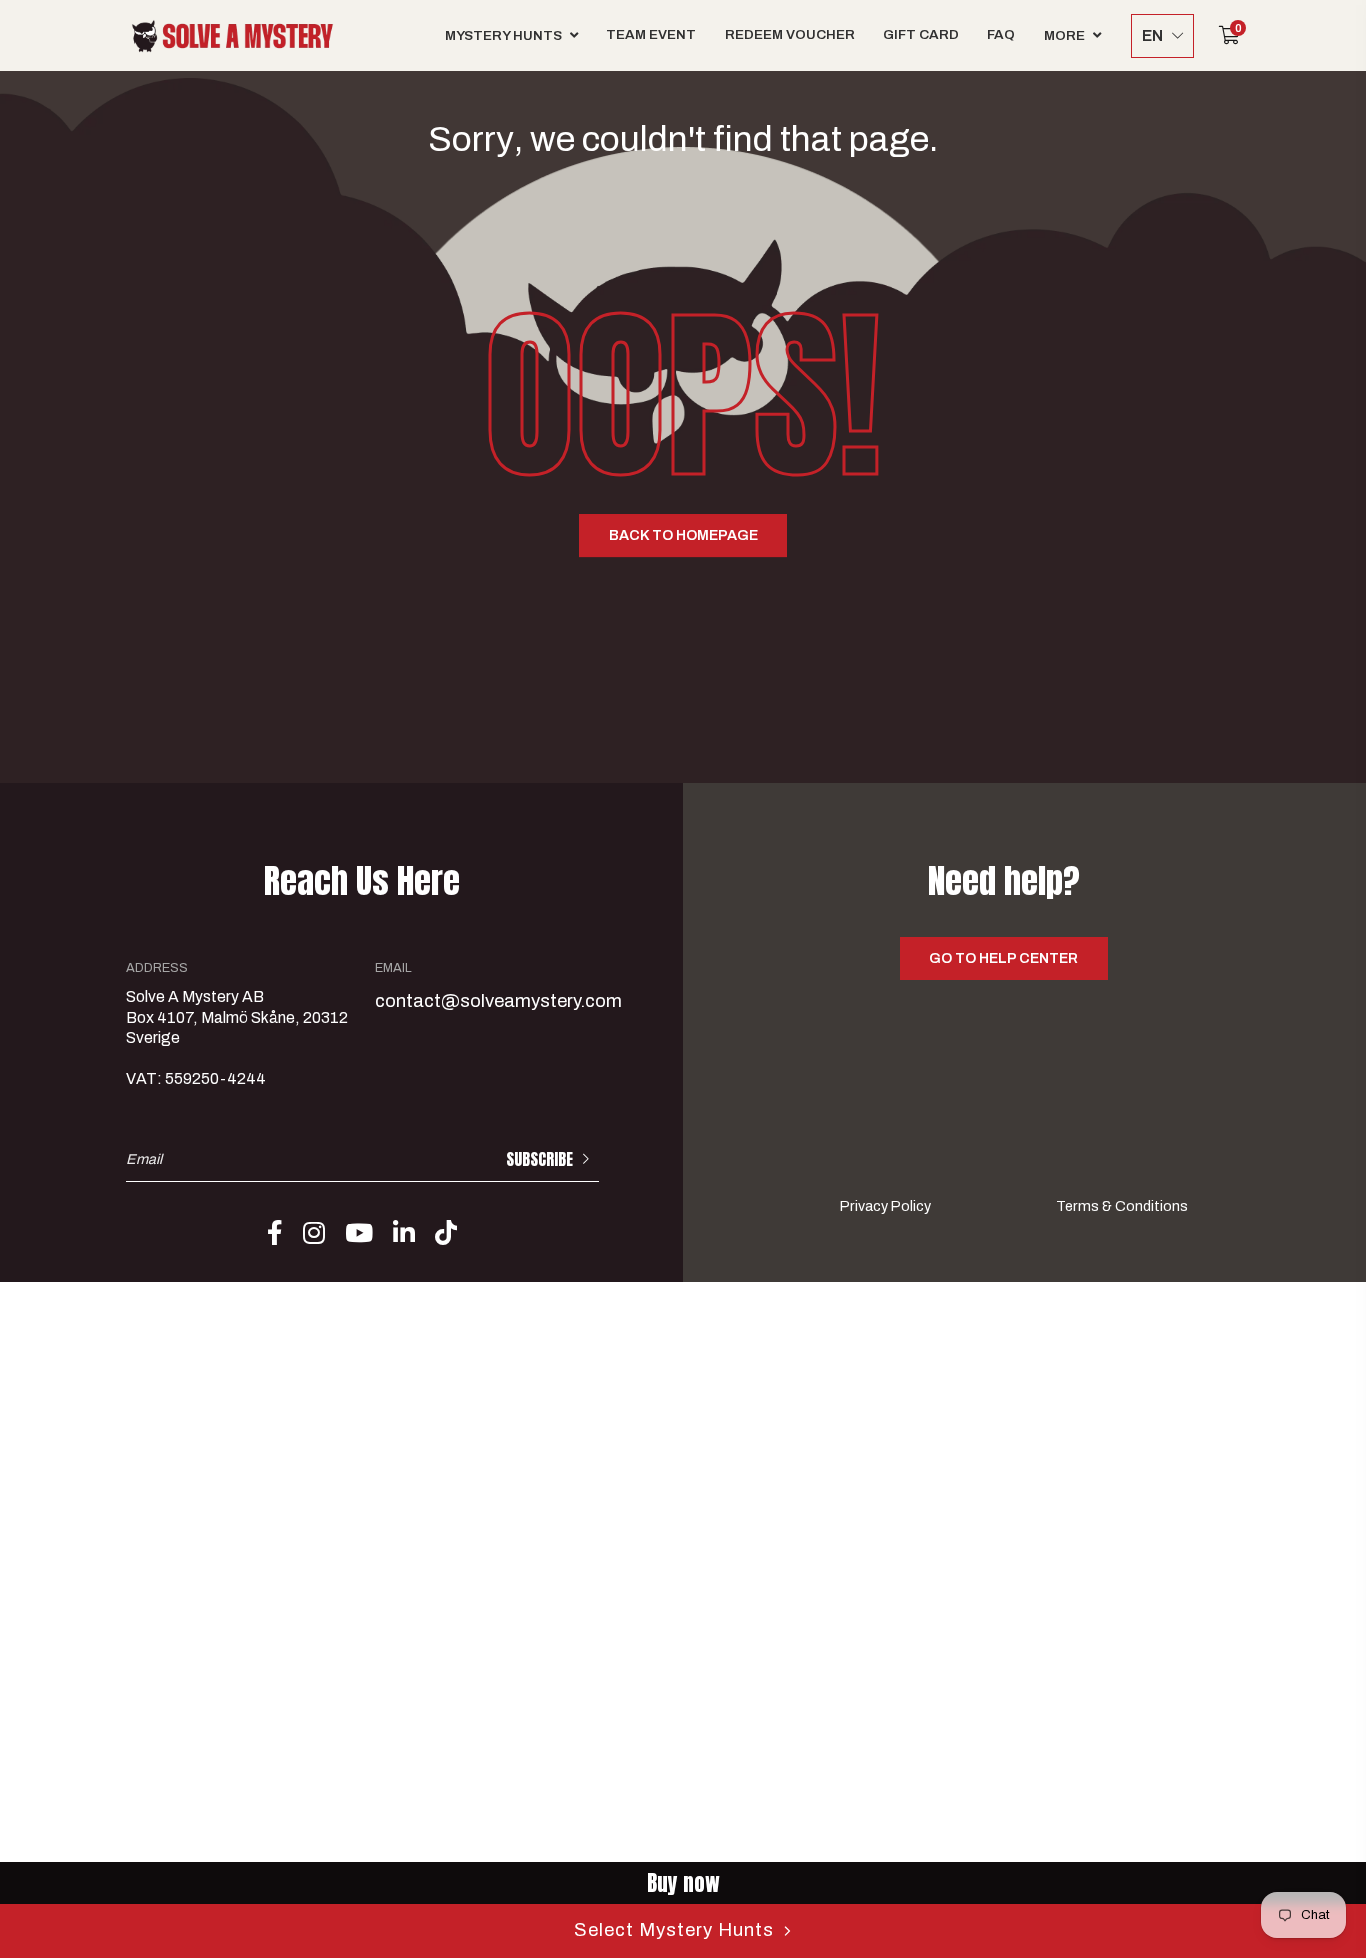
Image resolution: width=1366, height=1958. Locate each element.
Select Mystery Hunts (674, 1930)
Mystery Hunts (503, 35)
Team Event (651, 34)
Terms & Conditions (1122, 1206)
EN (1152, 35)
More (1064, 35)
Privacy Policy (885, 1206)
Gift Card (921, 34)
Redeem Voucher (790, 34)
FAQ (1001, 34)
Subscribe (539, 1159)
